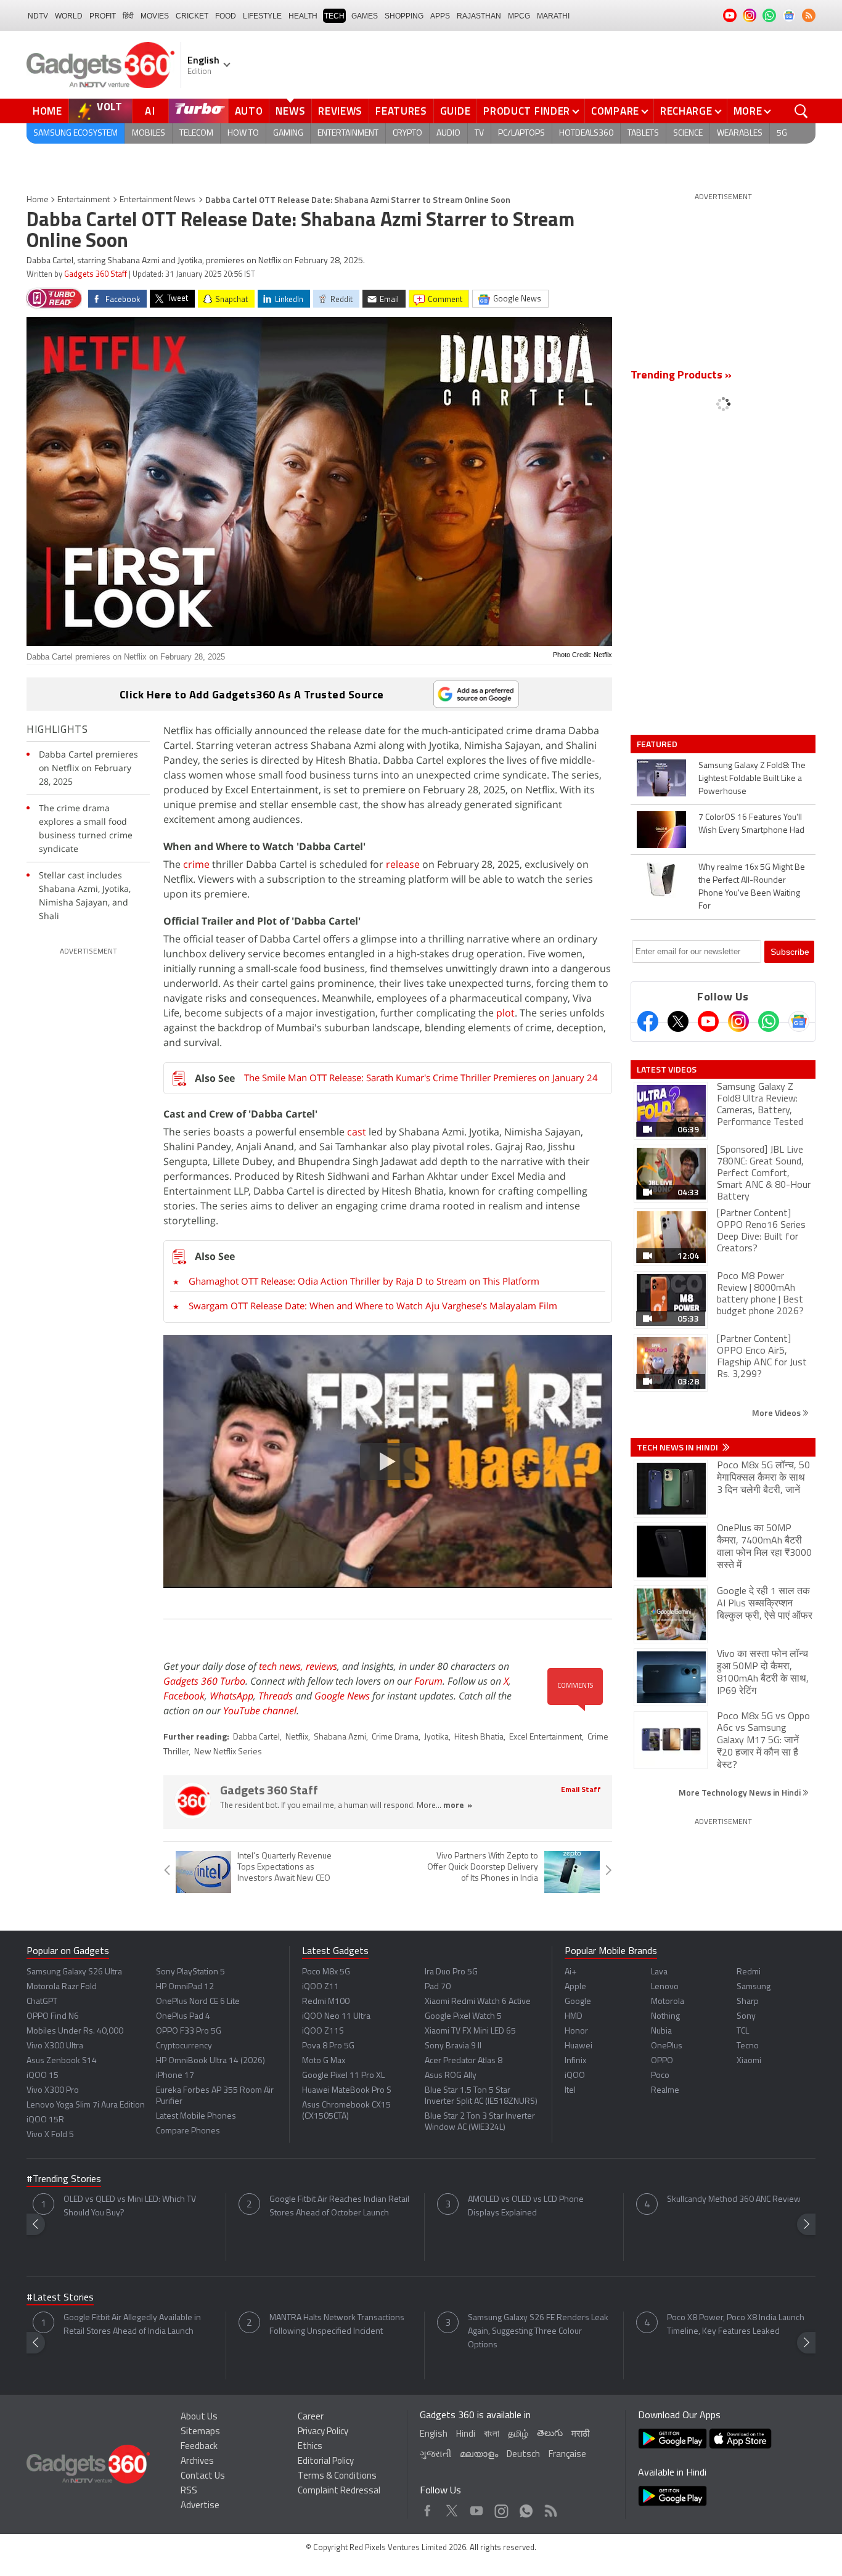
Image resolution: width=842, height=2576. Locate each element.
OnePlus (667, 2046)
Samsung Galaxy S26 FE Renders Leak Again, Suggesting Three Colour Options (538, 2332)
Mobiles (149, 133)
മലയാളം (479, 2455)
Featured (658, 744)
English (434, 2435)
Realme (665, 2091)
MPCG (519, 16)
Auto (249, 111)
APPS (440, 16)
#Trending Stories (64, 2180)
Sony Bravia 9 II (453, 2046)
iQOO (575, 2076)
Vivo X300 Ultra (55, 2046)
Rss (550, 2508)
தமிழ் (518, 2435)
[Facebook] (648, 1021)
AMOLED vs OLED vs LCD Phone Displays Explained (526, 2206)
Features (401, 111)
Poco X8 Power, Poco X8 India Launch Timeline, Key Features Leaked (736, 2325)
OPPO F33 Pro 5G (189, 2031)
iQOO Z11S (323, 2031)
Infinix (575, 2061)
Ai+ (570, 1972)
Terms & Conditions (337, 2476)
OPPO (662, 2061)
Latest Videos (667, 1069)
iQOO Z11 (321, 1987)
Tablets (643, 133)
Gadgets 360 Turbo (204, 1681)
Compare (615, 111)
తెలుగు (550, 2434)
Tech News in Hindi (678, 1447)
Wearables (740, 133)
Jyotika (436, 1737)
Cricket (192, 16)
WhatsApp (231, 1696)
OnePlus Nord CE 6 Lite (198, 2002)
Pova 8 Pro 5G (328, 2046)
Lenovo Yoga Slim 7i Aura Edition (86, 2105)
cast (358, 1132)
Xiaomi (749, 2061)
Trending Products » (681, 376)
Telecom (196, 133)
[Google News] (799, 1021)
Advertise (200, 2506)
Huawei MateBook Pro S (347, 2091)
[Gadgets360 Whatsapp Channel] (769, 1021)
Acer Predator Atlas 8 (464, 2061)
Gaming (288, 133)
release (404, 864)
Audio (448, 133)
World (69, 16)
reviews (321, 1666)
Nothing (665, 2017)
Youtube (477, 2508)
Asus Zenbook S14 (62, 2061)
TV (479, 133)
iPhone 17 (175, 2076)
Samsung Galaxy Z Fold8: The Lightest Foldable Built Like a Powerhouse (752, 779)
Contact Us (203, 2476)
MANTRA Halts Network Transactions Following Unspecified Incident (337, 2325)
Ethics (310, 2447)
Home (47, 111)
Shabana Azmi (340, 1737)
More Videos (777, 1413)
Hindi (466, 2435)
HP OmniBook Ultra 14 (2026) (211, 2061)
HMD (574, 2017)
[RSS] (809, 15)
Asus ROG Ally (451, 2076)
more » (458, 1806)
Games (365, 16)
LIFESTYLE (262, 16)
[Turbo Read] (54, 298)
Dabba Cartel (256, 1737)
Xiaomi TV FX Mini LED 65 (470, 2031)
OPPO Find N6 (53, 2017)
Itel (570, 2091)
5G (782, 133)
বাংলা (492, 2435)
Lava (659, 1972)
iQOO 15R (45, 2120)
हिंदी (128, 16)
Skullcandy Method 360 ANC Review (734, 2200)
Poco (660, 2076)
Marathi (553, 16)
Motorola (668, 2002)
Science (688, 133)
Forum (428, 1681)
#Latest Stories (60, 2298)
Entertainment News (157, 200)
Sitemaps (200, 2432)
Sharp (748, 2002)
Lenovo (665, 1987)
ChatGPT (42, 2002)
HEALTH (303, 16)
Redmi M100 (326, 2002)
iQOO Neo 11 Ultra (336, 2017)
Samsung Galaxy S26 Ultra (74, 1972)
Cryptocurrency (184, 2046)
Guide (456, 111)
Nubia (661, 2031)
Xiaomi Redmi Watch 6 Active (478, 2002)
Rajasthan (479, 16)
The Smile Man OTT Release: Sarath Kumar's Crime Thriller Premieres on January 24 (421, 1077)
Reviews (340, 111)
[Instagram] (738, 1021)
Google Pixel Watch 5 (463, 2017)
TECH (334, 16)
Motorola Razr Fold (62, 1987)
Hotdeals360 (586, 133)
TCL (743, 2031)
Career (311, 2417)
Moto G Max (324, 2061)
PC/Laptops (521, 133)
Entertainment (348, 133)
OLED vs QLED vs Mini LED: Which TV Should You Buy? (130, 2206)
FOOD (226, 16)
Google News (342, 1696)
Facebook (184, 1696)
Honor (576, 2031)
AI (150, 111)
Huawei (578, 2046)
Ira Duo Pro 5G (451, 1972)
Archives (197, 2462)
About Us (199, 2417)
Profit (103, 16)
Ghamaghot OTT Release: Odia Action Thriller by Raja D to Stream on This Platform (364, 1281)
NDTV (38, 16)
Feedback (199, 2447)
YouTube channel (260, 1711)
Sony (746, 2017)
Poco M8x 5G (326, 1972)
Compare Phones (188, 2131)
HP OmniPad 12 (185, 1987)
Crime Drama (395, 1737)
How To (243, 133)
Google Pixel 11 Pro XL (343, 2076)
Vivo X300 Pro (53, 2091)
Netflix (297, 1737)
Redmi (749, 1972)
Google (578, 2002)
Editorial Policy (326, 2462)
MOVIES (155, 16)
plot (505, 1013)
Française (567, 2455)
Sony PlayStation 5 (190, 1972)
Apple (575, 1987)
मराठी (580, 2435)
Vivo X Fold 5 (50, 2135)
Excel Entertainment (546, 1737)
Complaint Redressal (339, 2491)
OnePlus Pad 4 (183, 2017)
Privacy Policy (323, 2432)
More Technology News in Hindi (741, 1792)
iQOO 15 (43, 2076)
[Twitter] (678, 1021)
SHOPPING (404, 16)
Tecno (748, 2046)
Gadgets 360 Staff (96, 275)
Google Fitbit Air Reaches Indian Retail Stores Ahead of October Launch (339, 2206)
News (290, 111)
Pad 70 (438, 1987)
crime (198, 864)
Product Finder (527, 111)
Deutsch (523, 2455)
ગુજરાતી (435, 2455)
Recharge (686, 111)
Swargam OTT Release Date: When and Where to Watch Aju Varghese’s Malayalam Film (373, 1306)
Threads (276, 1696)
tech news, (282, 1666)
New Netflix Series (228, 1752)
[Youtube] (708, 1021)
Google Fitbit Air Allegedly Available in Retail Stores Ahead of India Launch (132, 2325)
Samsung (754, 1987)
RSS (189, 2491)
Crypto (407, 133)
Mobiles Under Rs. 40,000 (75, 2031)
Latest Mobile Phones (196, 2116)
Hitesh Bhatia (479, 1737)
